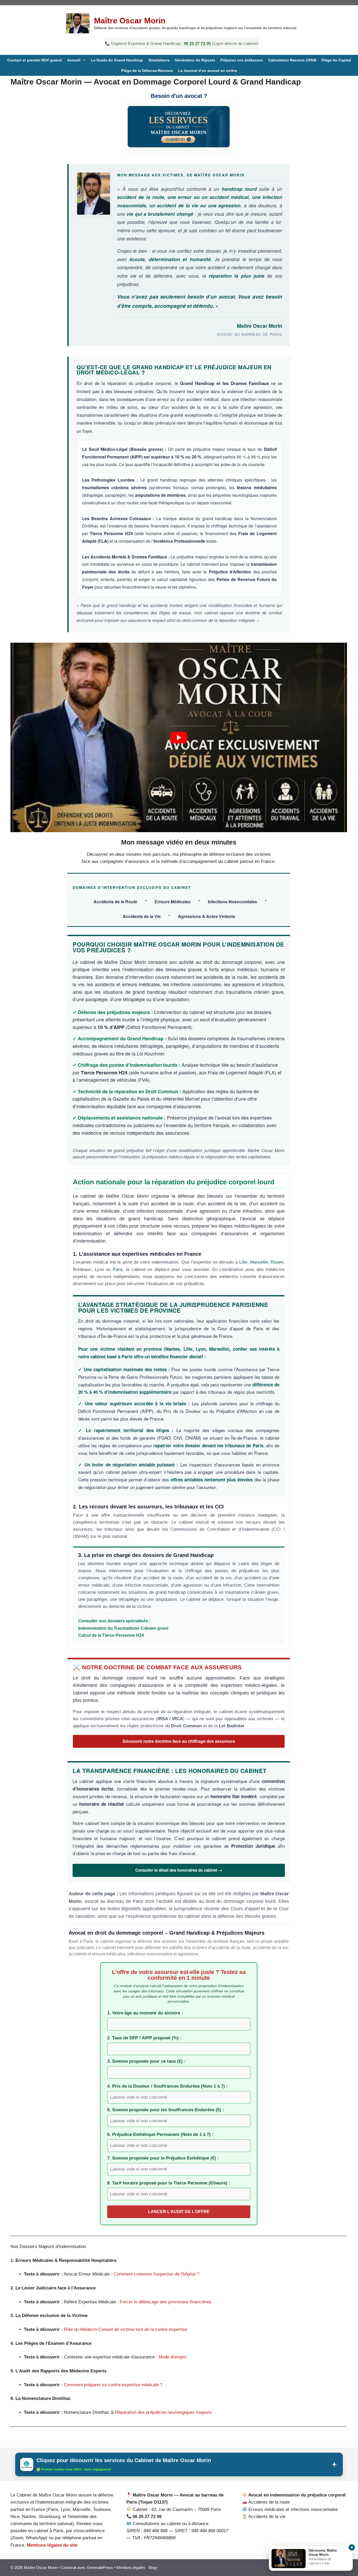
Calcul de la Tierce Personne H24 (111, 1635)
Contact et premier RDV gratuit (35, 60)
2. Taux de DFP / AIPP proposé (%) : (144, 2038)
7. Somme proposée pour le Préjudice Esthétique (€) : (163, 2158)
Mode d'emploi (173, 2357)
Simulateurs (159, 60)
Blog (152, 2567)
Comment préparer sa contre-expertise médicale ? (113, 2385)
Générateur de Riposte (195, 60)
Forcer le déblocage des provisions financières (166, 2302)
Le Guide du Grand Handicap (117, 60)
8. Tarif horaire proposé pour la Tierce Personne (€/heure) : (169, 2183)
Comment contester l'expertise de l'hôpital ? (156, 2274)
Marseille (259, 1262)
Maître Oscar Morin (130, 21)
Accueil (74, 60)
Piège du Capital (336, 60)
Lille (243, 1262)
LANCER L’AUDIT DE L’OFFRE (179, 2212)
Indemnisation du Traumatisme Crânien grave (123, 1628)
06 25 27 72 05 (198, 43)
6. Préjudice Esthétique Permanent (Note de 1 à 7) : (160, 2134)
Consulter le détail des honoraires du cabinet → (179, 1870)
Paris (118, 1269)
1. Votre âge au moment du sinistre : (145, 2013)
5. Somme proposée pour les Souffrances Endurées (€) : (166, 2110)
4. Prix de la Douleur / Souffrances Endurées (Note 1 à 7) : (167, 2086)
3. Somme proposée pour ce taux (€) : (146, 2061)
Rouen (277, 1262)
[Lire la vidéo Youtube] (179, 737)
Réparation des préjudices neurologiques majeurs (163, 2412)
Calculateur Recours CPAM (292, 60)
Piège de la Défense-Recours (147, 71)
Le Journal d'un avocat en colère (208, 71)
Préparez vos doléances (242, 60)
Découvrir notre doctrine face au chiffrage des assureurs (179, 1741)
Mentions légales (131, 2567)
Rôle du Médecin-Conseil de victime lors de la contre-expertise (126, 2329)
